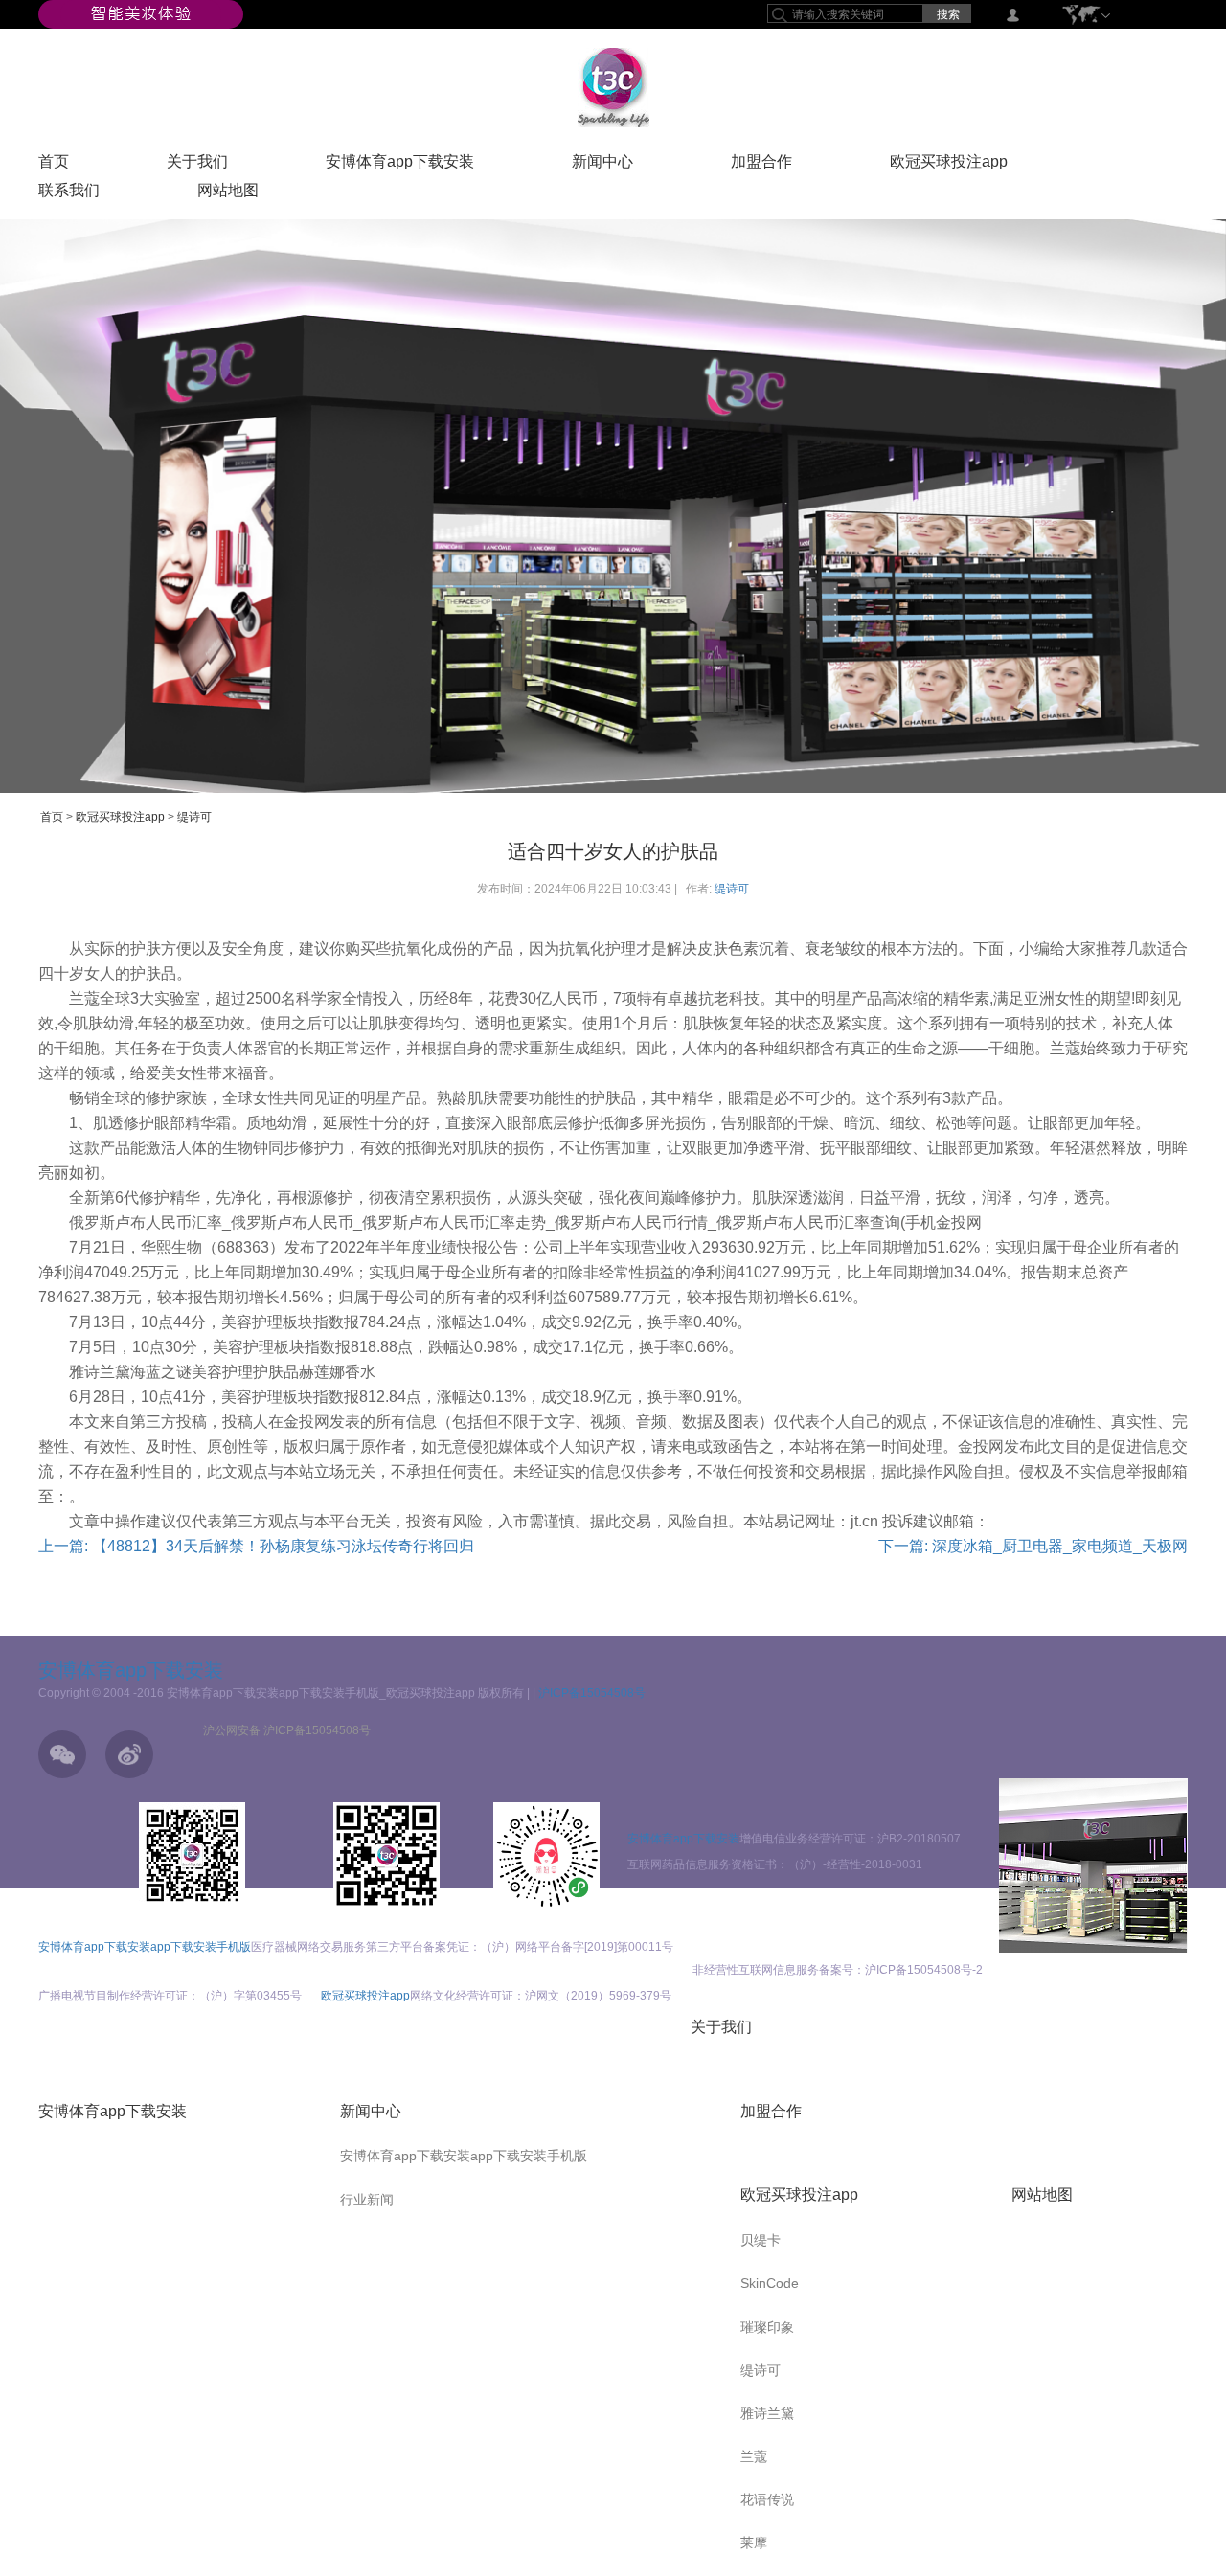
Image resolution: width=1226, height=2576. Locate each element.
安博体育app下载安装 (400, 166)
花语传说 (767, 2499)
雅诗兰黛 (767, 2413)
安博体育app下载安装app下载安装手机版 (145, 1947)
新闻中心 (602, 166)
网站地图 (228, 194)
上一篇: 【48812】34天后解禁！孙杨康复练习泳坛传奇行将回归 (256, 1546)
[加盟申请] (1093, 1865)
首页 (54, 166)
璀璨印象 (767, 2327)
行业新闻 (367, 2200)
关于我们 (197, 166)
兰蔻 (754, 2456)
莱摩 (754, 2542)
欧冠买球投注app (949, 166)
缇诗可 (194, 817)
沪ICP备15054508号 (592, 1693)
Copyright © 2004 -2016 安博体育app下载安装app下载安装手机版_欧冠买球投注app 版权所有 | (285, 1693)
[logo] (613, 87)
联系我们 (69, 194)
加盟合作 (761, 166)
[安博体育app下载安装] (141, 13)
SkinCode (770, 2283)
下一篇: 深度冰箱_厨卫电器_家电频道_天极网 (1033, 1546)
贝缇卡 (761, 2240)
